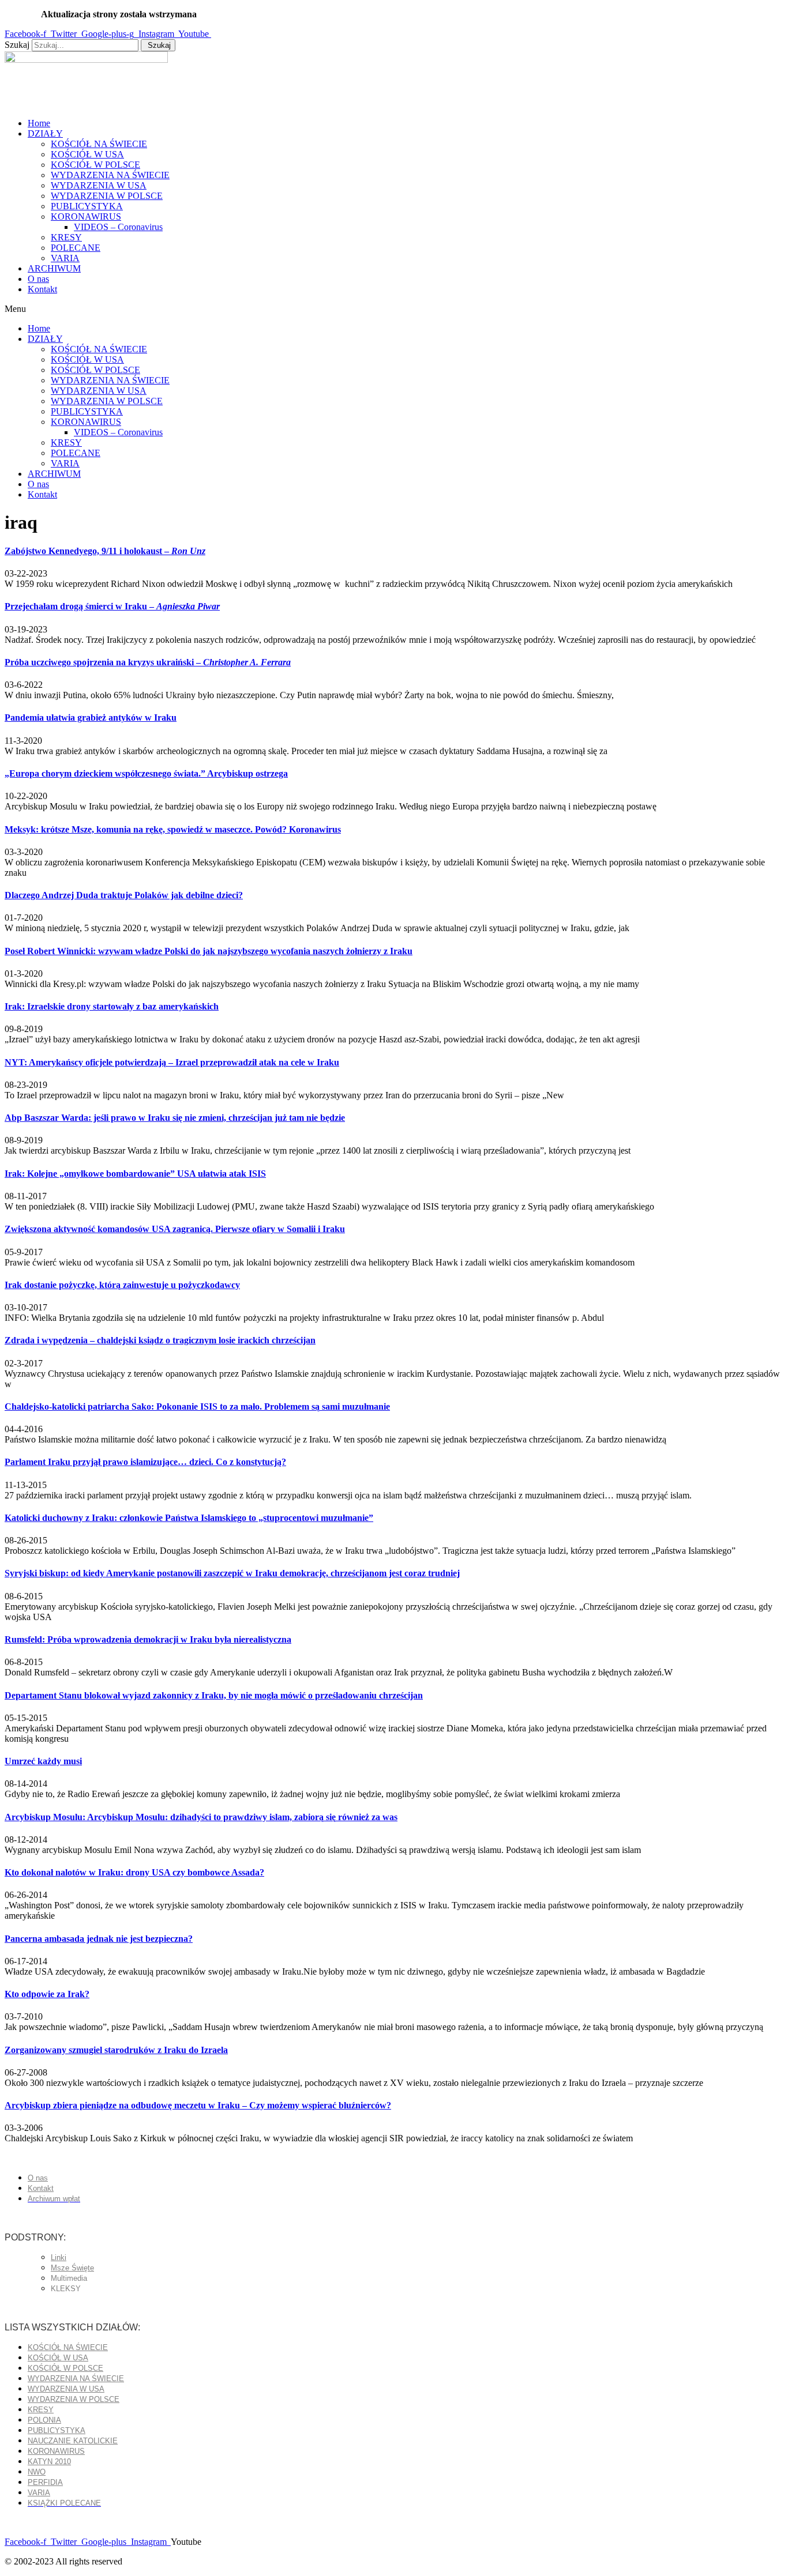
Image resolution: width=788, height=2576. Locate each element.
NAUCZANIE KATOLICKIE (73, 2441)
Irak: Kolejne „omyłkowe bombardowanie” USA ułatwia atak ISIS (135, 1174)
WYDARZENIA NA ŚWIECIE (110, 175)
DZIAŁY (45, 133)
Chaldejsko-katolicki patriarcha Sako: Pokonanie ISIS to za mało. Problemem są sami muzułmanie (197, 1406)
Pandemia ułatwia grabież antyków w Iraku (91, 718)
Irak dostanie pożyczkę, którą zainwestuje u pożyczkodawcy (122, 1285)
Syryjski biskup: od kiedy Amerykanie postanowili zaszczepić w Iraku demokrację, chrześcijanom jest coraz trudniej (232, 1573)
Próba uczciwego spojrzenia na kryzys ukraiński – (148, 662)
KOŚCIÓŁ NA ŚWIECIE (99, 144)
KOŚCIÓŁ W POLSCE (95, 165)
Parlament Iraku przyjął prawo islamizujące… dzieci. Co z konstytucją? (145, 1462)
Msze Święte (72, 2268)
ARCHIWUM (54, 268)
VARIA (65, 258)
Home (39, 123)
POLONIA (44, 2420)
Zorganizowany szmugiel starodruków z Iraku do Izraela (116, 2050)
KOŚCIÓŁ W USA (87, 154)
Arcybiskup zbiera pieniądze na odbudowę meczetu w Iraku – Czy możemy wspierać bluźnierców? (198, 2105)
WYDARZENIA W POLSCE (107, 196)
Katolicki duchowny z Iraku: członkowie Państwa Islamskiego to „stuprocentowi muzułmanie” (189, 1518)
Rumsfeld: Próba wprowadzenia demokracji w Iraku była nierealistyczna (148, 1639)
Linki (59, 2257)
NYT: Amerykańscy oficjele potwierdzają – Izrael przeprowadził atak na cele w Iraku (172, 1062)
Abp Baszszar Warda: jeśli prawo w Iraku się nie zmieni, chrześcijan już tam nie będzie (175, 1118)
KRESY (66, 237)
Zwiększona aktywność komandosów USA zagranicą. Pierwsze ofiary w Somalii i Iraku (175, 1229)
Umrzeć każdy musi (43, 1761)
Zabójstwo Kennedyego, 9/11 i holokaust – (105, 551)
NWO (37, 2472)
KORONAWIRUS (86, 216)
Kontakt (42, 289)
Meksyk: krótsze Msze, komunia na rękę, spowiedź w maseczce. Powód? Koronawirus (173, 829)
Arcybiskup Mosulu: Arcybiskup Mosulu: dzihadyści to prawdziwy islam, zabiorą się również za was (201, 1817)
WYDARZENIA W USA (99, 185)
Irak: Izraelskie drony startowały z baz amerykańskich (112, 1006)
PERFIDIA (45, 2482)
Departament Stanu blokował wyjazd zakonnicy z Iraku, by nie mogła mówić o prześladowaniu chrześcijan (214, 1695)
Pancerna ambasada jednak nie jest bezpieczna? (99, 1939)
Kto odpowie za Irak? (47, 1994)
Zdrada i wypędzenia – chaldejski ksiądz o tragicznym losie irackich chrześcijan (160, 1340)
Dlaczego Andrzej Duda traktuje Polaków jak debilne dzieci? (124, 895)
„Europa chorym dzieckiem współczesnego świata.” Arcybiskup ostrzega (146, 773)
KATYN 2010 (49, 2462)
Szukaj (17, 45)
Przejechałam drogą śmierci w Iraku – (112, 606)
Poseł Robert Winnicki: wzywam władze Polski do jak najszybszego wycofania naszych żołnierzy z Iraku (209, 951)
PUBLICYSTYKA (87, 206)
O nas (38, 279)
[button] (394, 309)
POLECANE (76, 248)
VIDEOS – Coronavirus (118, 227)
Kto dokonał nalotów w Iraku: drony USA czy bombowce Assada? (134, 1872)
